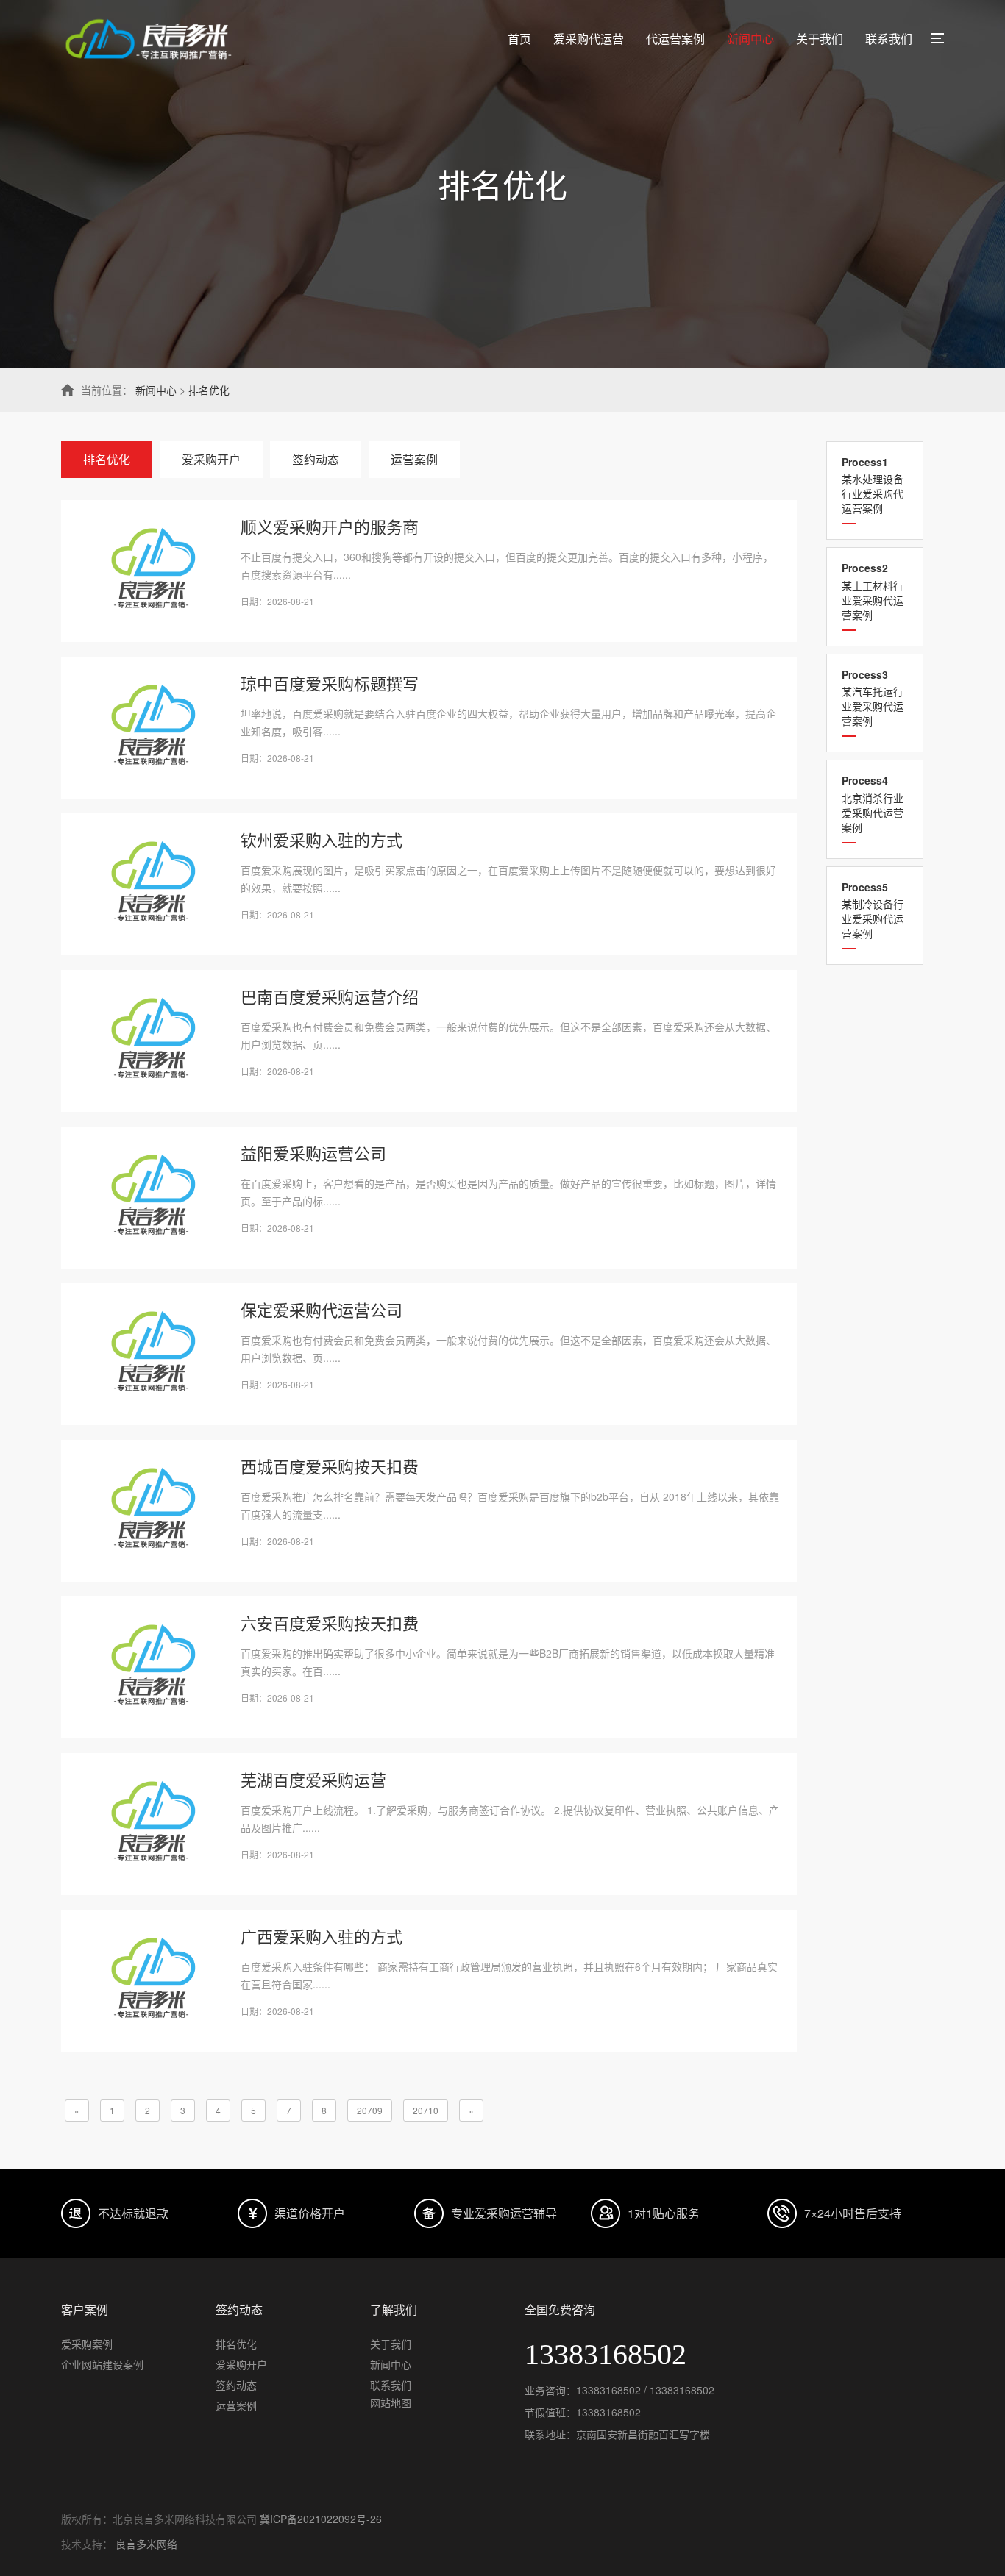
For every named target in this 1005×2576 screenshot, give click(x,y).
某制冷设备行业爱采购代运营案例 (873, 910)
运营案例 (414, 459)
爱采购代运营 (589, 39)
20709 (370, 2110)
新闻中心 (750, 39)
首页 (519, 39)
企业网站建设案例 (102, 2364)
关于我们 (820, 39)
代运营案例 (675, 39)
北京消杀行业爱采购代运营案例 (873, 803)
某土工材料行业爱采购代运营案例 (873, 591)
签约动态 (316, 459)
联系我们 (889, 39)
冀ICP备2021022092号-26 (321, 2519)
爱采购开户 (211, 459)
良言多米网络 (146, 2544)
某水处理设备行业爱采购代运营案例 (873, 485)
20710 (426, 2110)
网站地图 (391, 2402)
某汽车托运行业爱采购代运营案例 (873, 697)
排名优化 (209, 390)
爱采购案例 (87, 2344)
